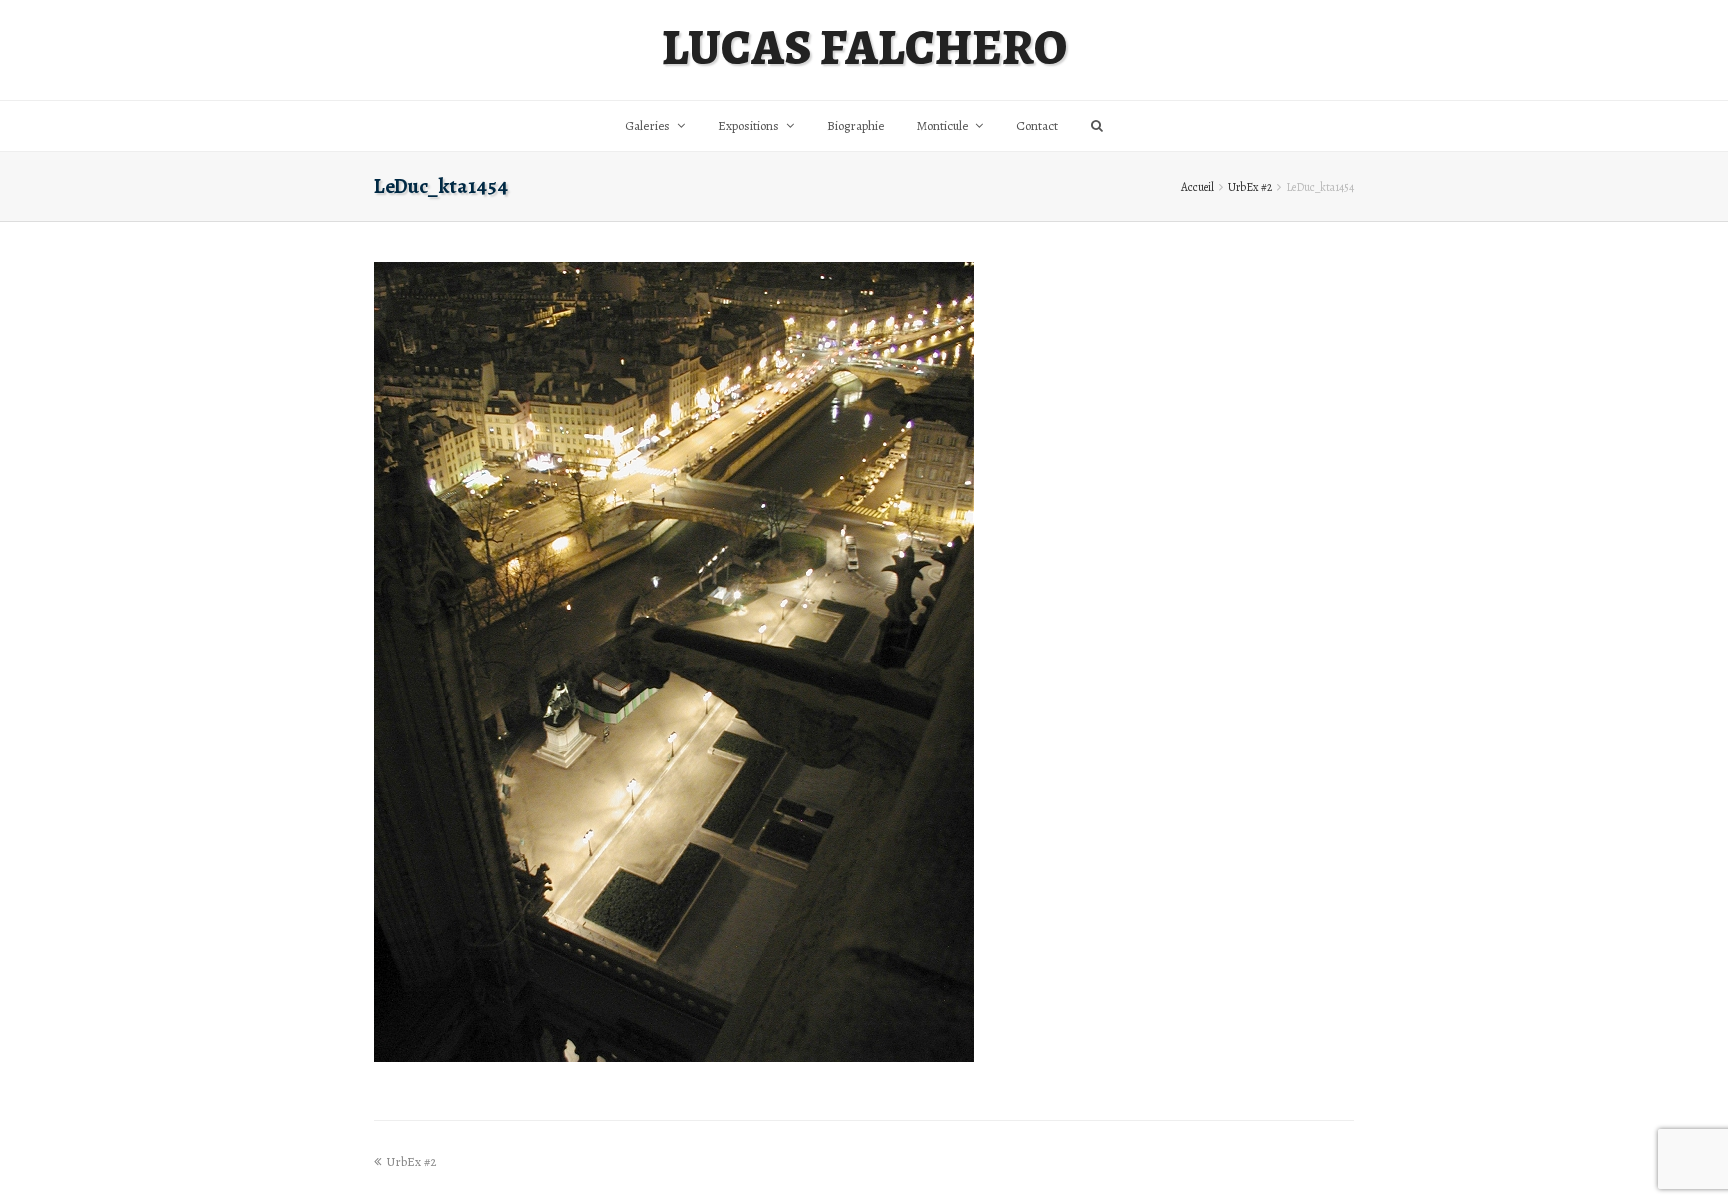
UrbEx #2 (1250, 187)
